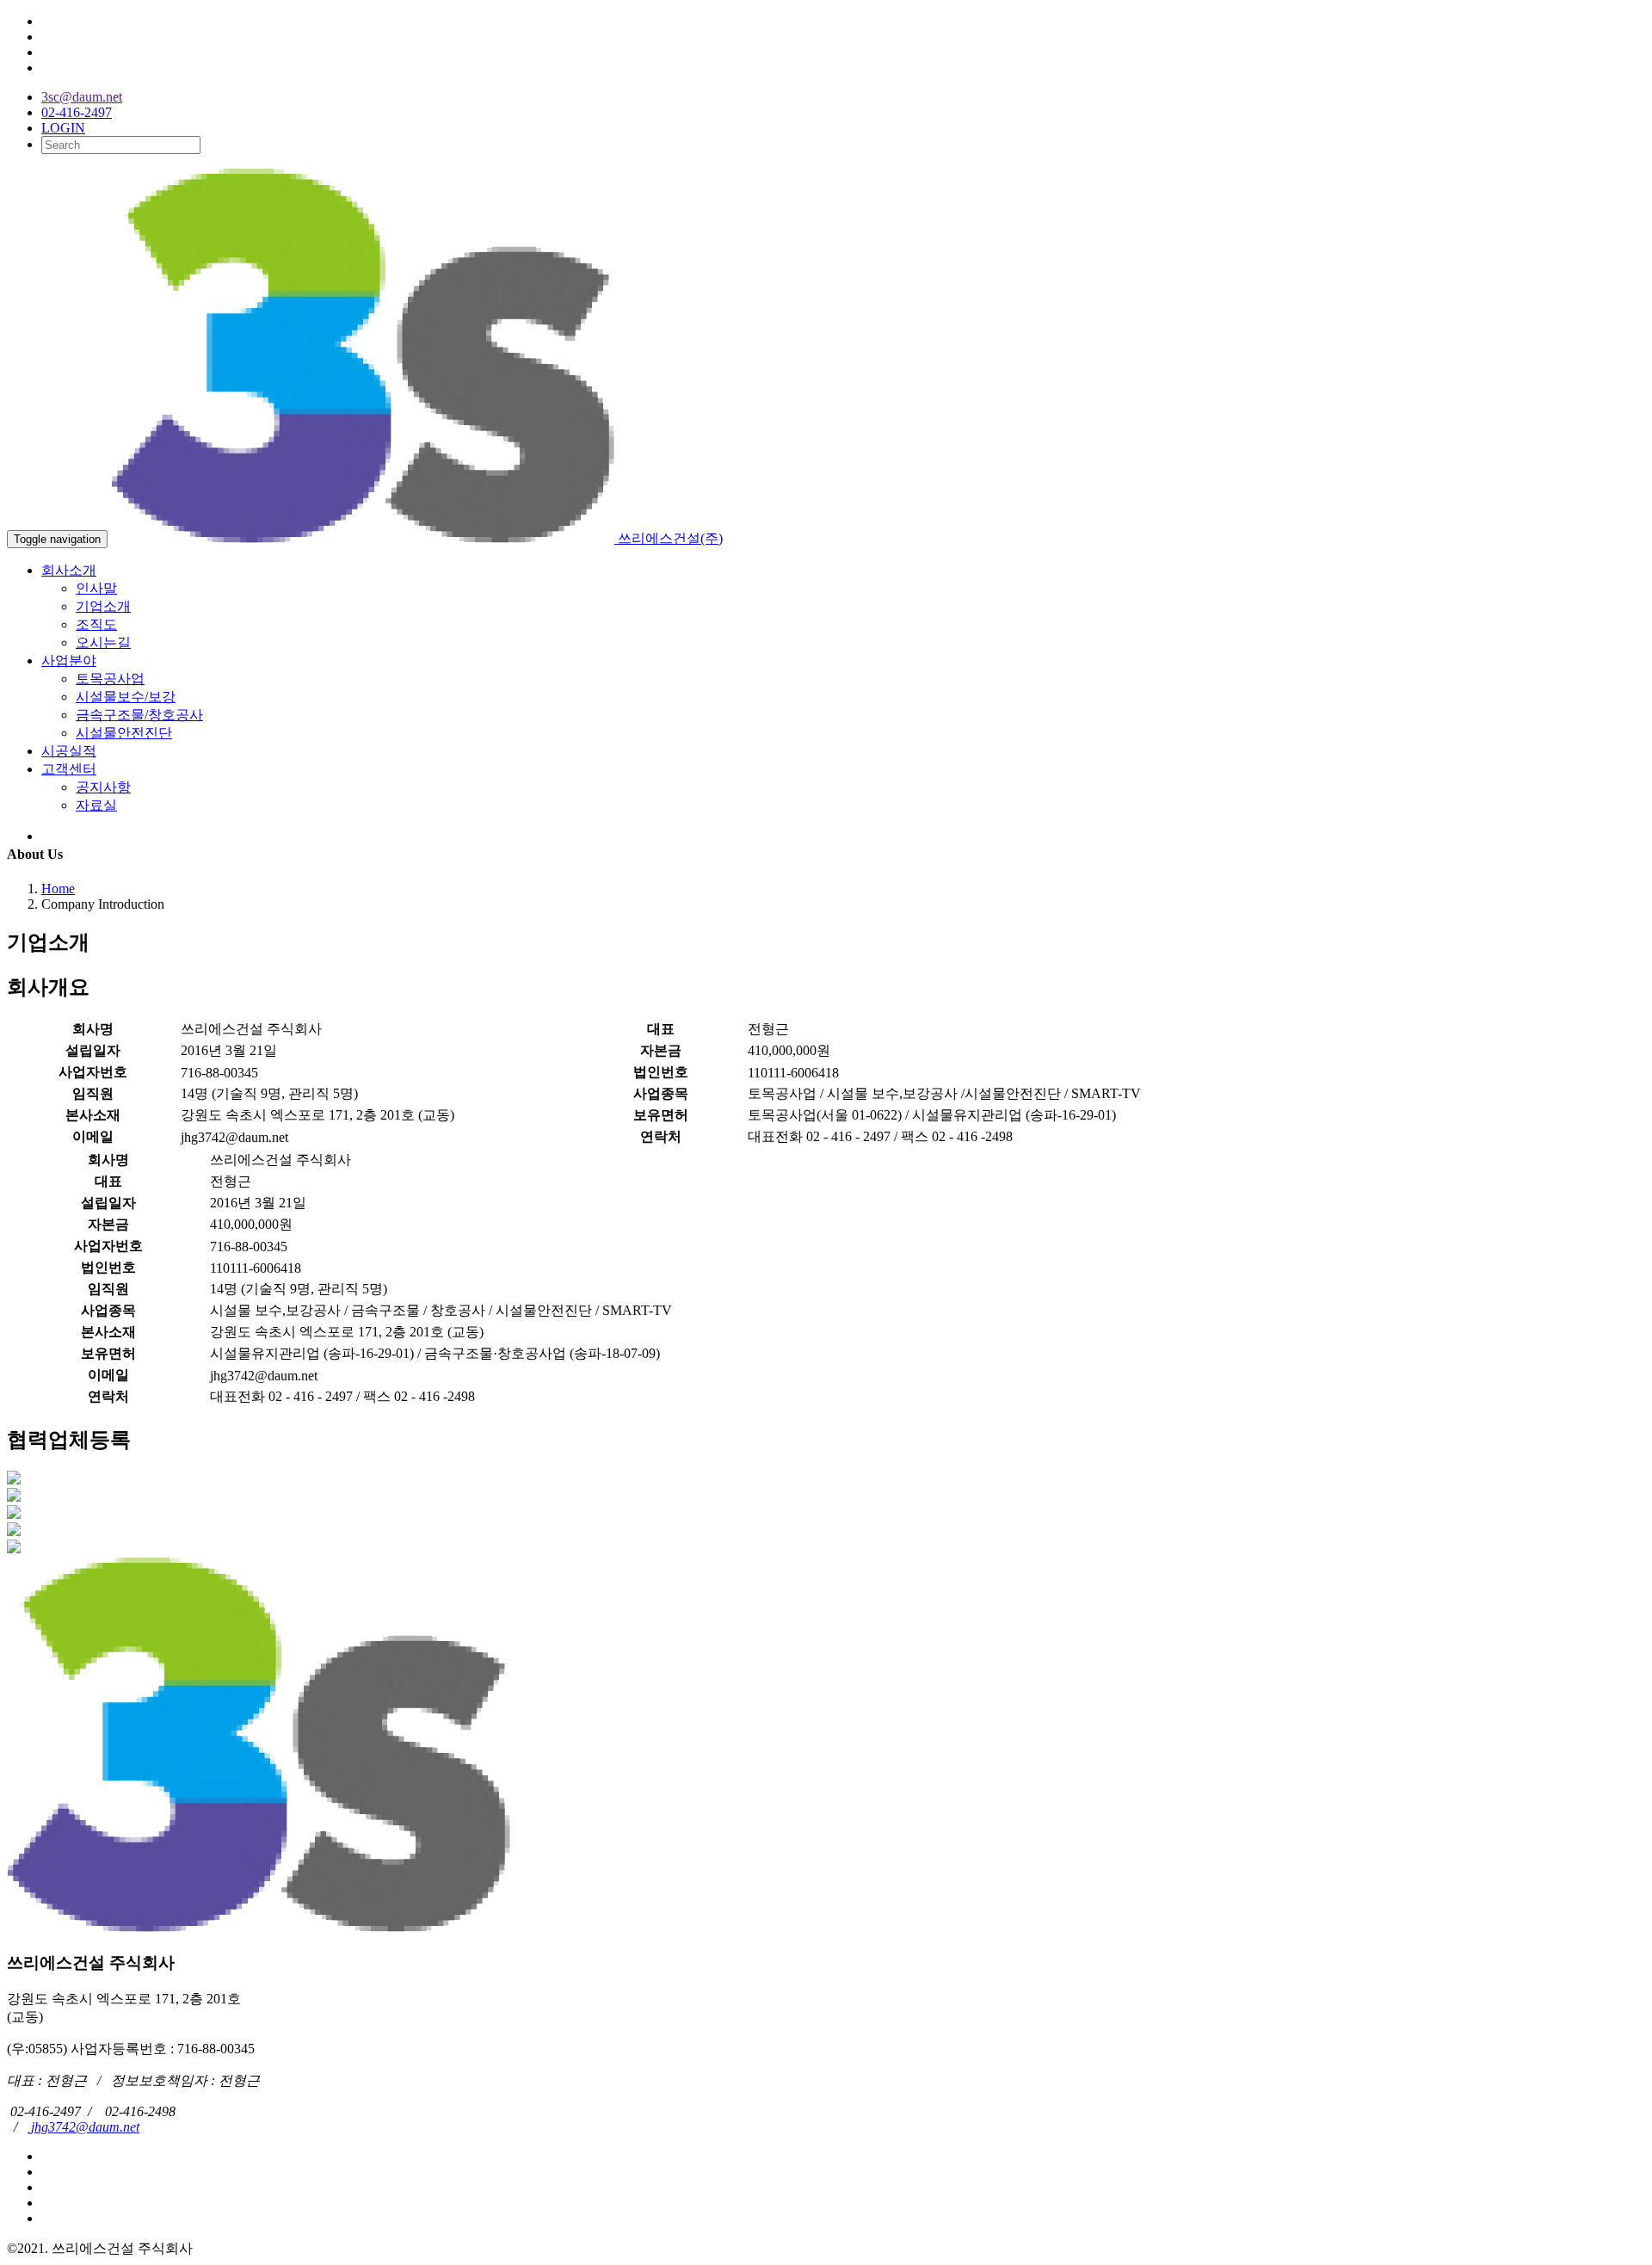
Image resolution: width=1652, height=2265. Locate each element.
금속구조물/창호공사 (139, 715)
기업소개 (103, 606)
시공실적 (69, 751)
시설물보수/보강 (126, 697)
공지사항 (103, 787)
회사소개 (69, 570)
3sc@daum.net (82, 97)
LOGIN (63, 128)
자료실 (96, 805)
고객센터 (69, 769)
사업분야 (69, 660)
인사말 (96, 588)
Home (58, 889)
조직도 (96, 624)
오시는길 (103, 642)
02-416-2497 (77, 112)
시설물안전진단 (124, 733)
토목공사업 (110, 679)
